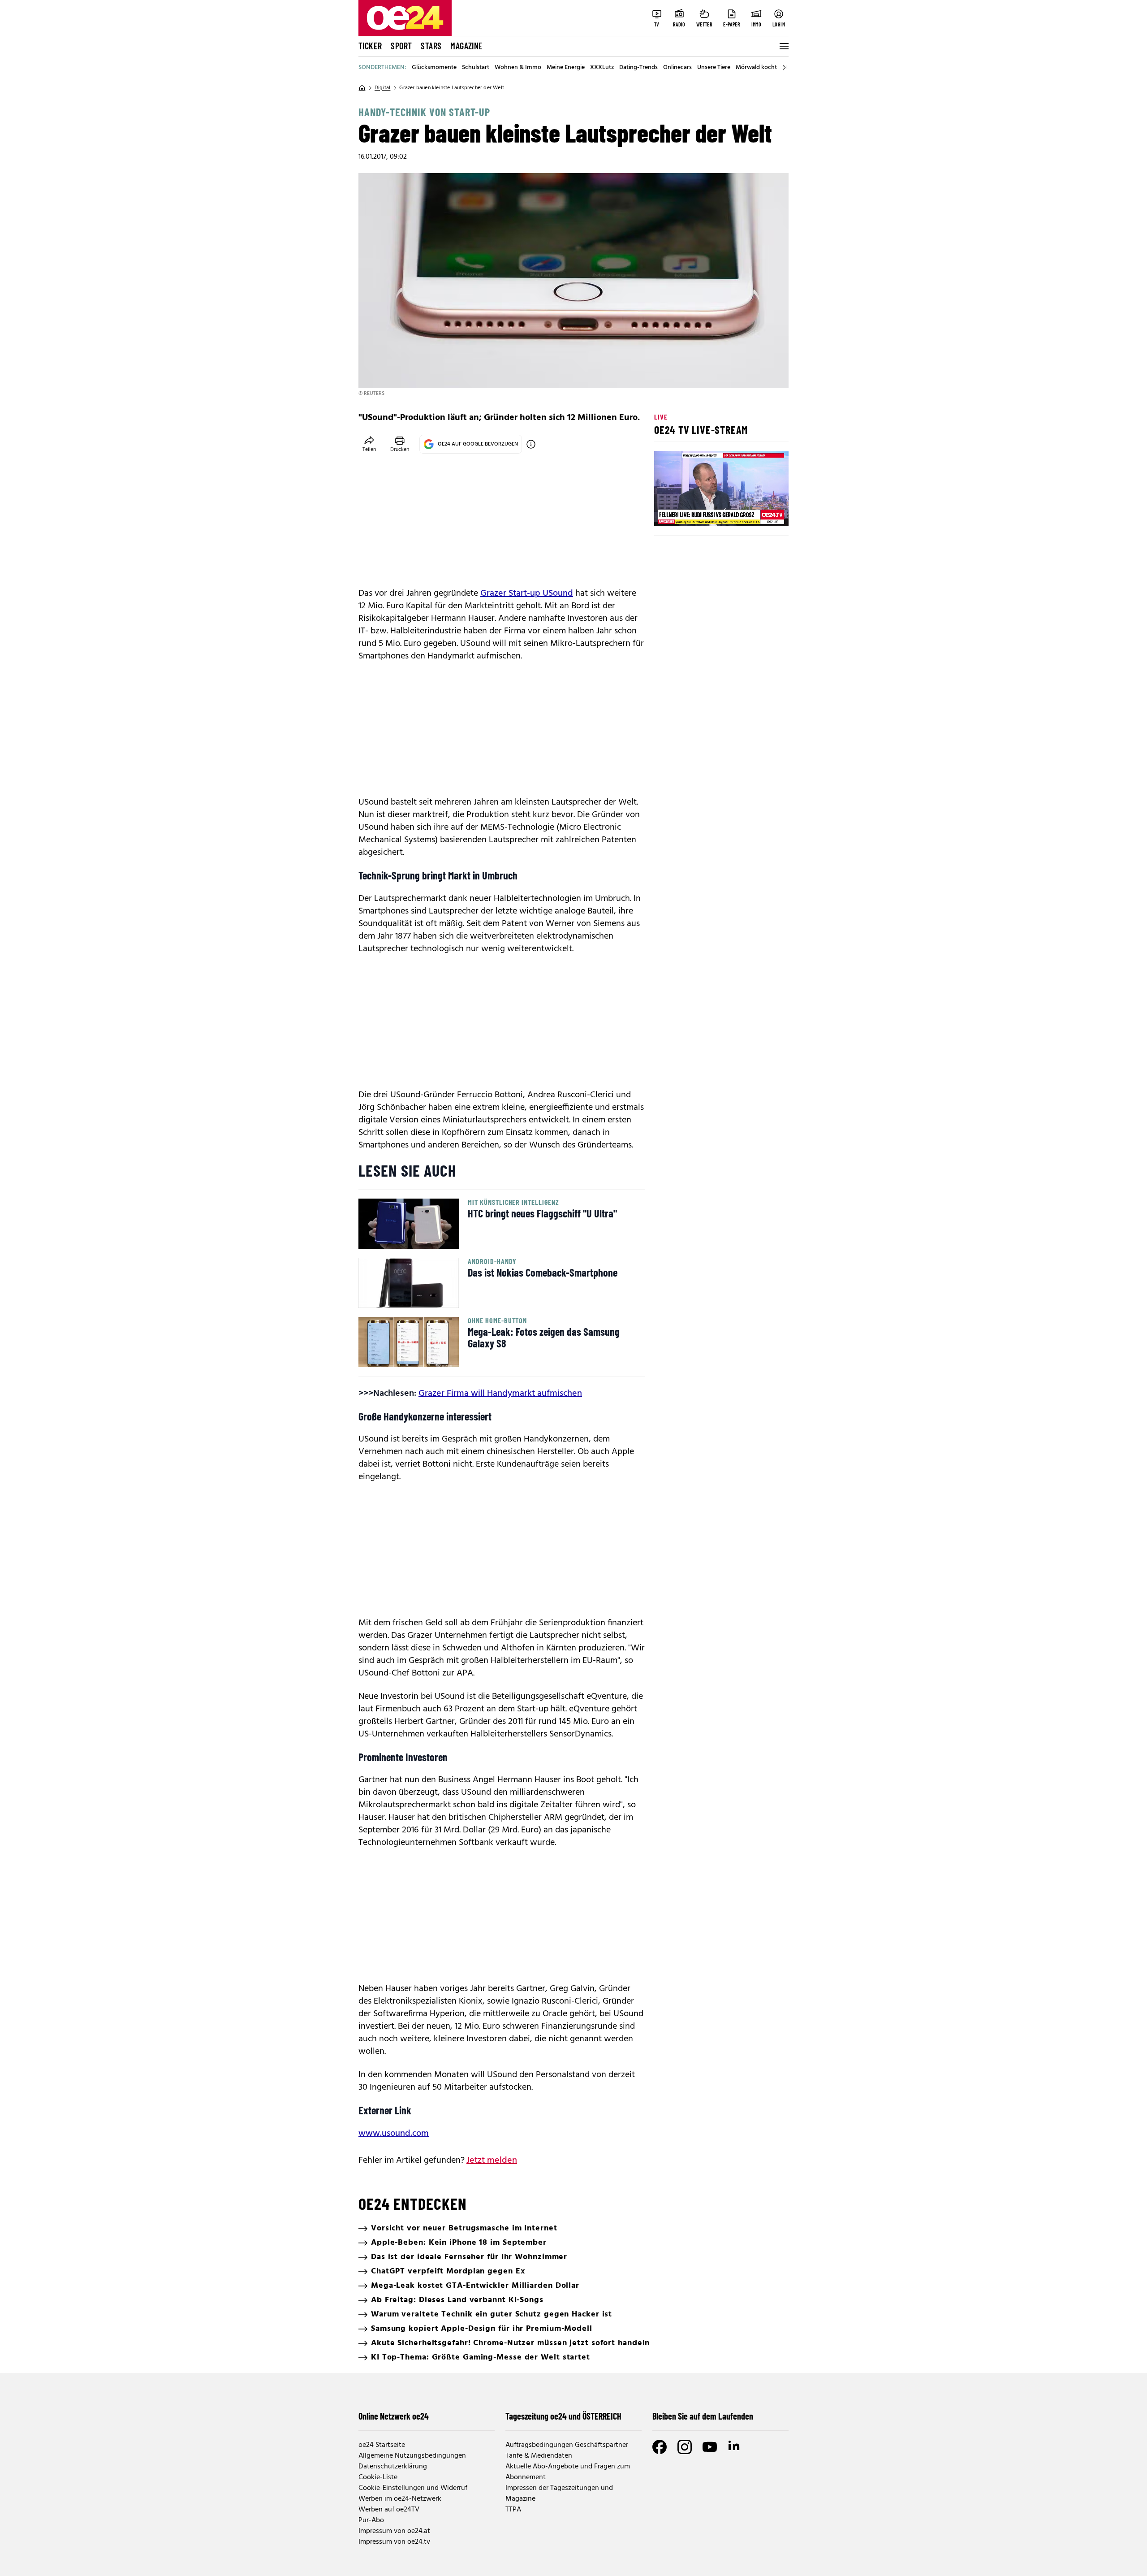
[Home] (362, 88)
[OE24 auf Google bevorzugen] (531, 444)
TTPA (513, 2510)
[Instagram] (685, 2447)
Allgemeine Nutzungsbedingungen (412, 2456)
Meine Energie (566, 68)
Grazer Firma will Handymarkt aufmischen (500, 1394)
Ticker (370, 46)
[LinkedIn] (735, 2447)
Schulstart (476, 68)
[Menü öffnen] (783, 46)
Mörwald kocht (756, 68)
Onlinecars (677, 68)
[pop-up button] (760, 512)
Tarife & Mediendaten (539, 2456)
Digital (382, 88)
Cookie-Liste (378, 2477)
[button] (668, 512)
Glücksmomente (434, 68)
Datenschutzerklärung (393, 2467)
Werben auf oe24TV (389, 2510)
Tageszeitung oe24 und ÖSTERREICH (563, 2416)
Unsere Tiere (714, 68)
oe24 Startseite (382, 2445)
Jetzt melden (492, 2160)
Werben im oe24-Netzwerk (400, 2499)
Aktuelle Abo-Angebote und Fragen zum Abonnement (568, 2472)
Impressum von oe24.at (394, 2531)
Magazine (466, 46)
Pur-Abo (371, 2520)
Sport (401, 46)
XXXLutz (602, 68)
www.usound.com (394, 2134)
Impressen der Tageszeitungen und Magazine (559, 2494)
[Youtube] (710, 2447)
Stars (431, 46)
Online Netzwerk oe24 (394, 2416)
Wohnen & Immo (518, 68)
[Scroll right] (784, 68)
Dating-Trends (638, 68)
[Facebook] (660, 2447)
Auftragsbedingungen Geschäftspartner (567, 2445)
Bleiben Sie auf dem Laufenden (703, 2416)
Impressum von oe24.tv (394, 2542)
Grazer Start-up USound (527, 593)
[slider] (698, 512)
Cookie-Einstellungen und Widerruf (413, 2488)
